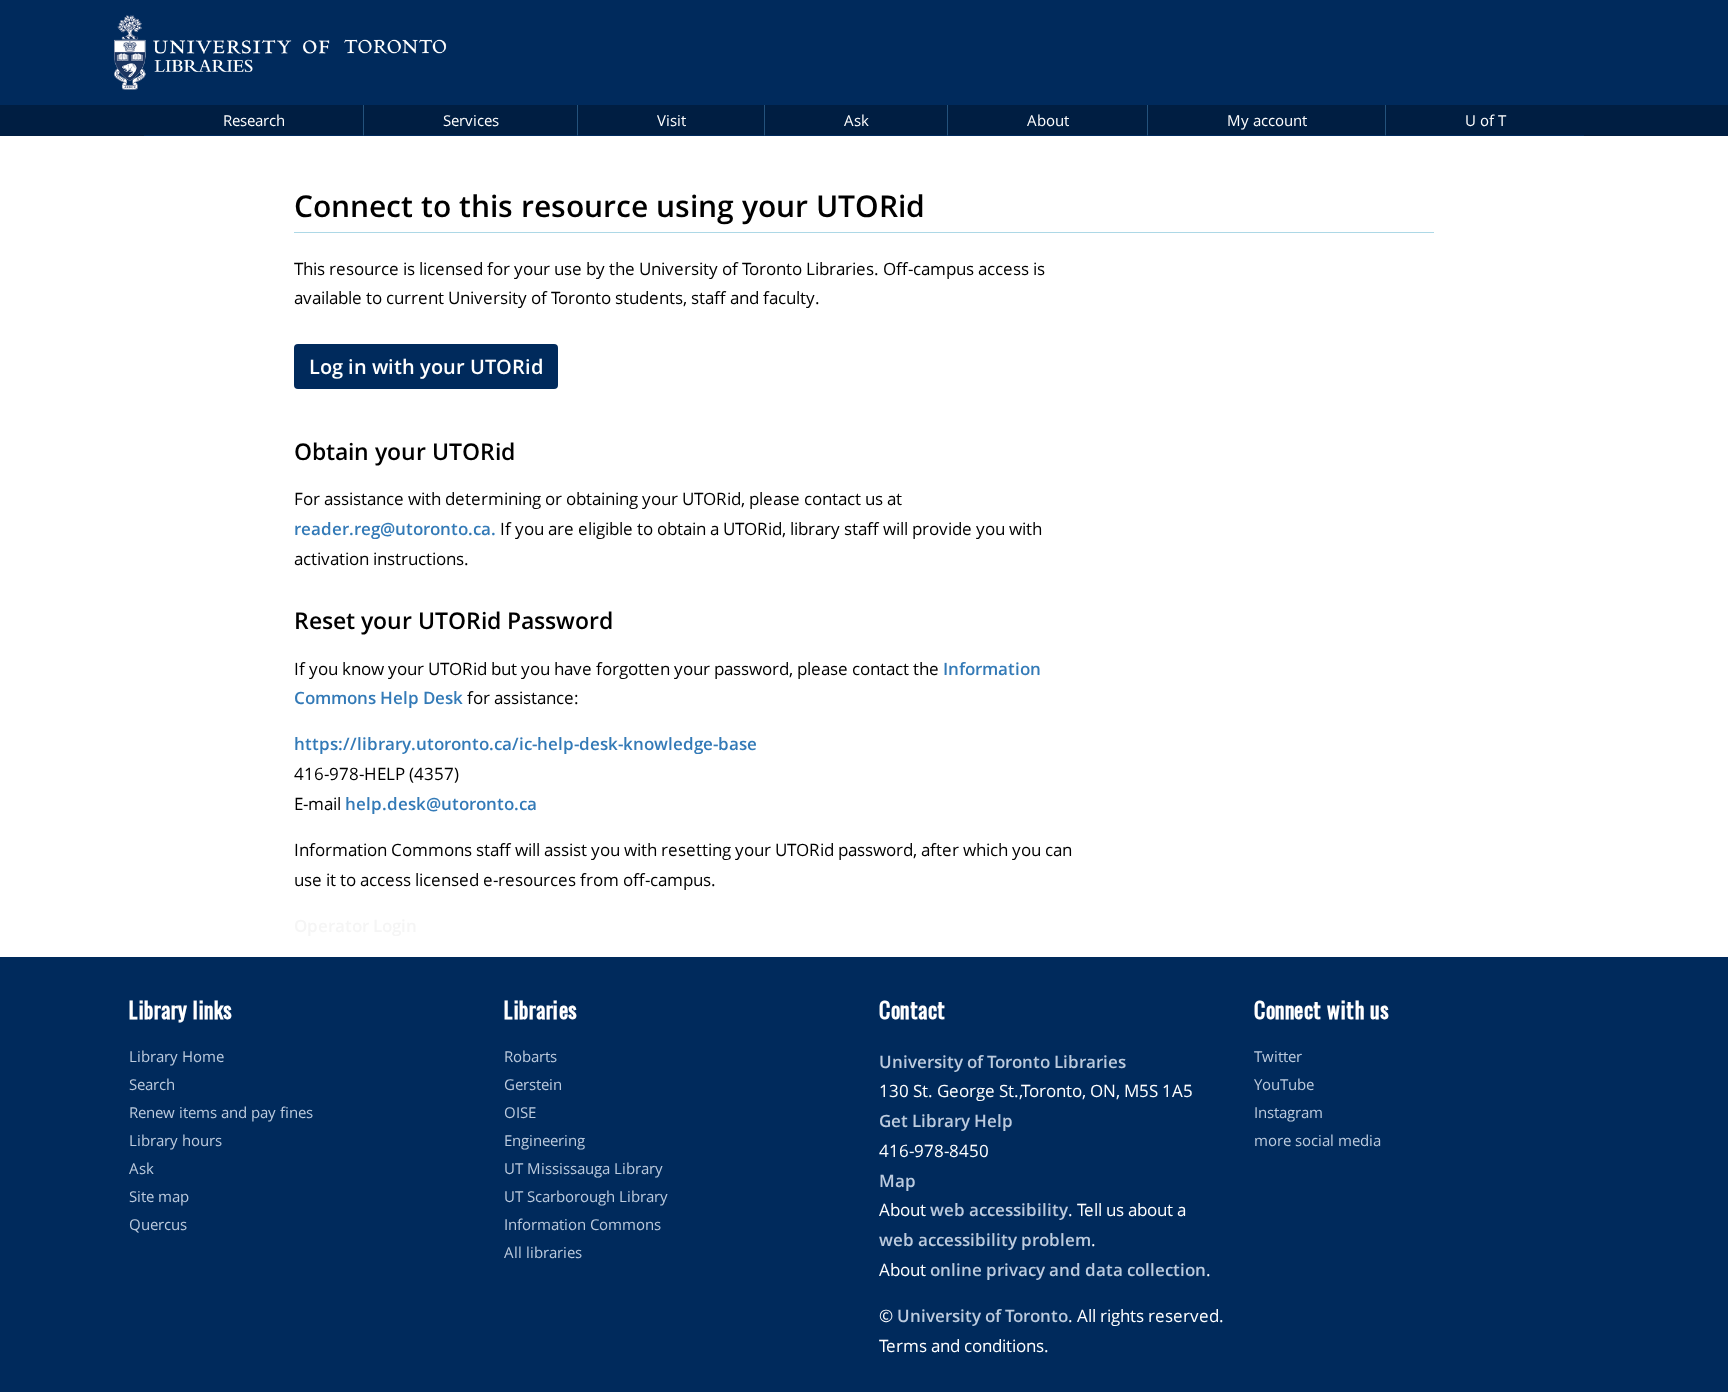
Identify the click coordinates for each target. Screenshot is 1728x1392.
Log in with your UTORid (426, 366)
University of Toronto (982, 1315)
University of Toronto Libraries (1002, 1061)
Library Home (176, 1056)
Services (471, 120)
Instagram (1288, 1112)
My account (1267, 120)
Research (254, 120)
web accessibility (999, 1209)
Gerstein (533, 1084)
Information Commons (582, 1224)
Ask (856, 120)
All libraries (543, 1252)
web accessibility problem (985, 1239)
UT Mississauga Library (583, 1168)
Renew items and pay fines (221, 1112)
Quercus (158, 1224)
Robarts (530, 1056)
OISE (520, 1112)
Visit (671, 120)
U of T (1485, 120)
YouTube (1284, 1084)
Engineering (544, 1140)
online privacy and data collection (1068, 1269)
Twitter (1278, 1056)
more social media (1317, 1140)
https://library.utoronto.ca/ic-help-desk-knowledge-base (525, 743)
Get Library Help (946, 1120)
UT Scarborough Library (586, 1196)
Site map (159, 1196)
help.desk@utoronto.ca (441, 803)
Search (152, 1084)
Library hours (175, 1140)
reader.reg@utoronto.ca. (395, 528)
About (1048, 120)
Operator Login (355, 925)
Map (897, 1180)
